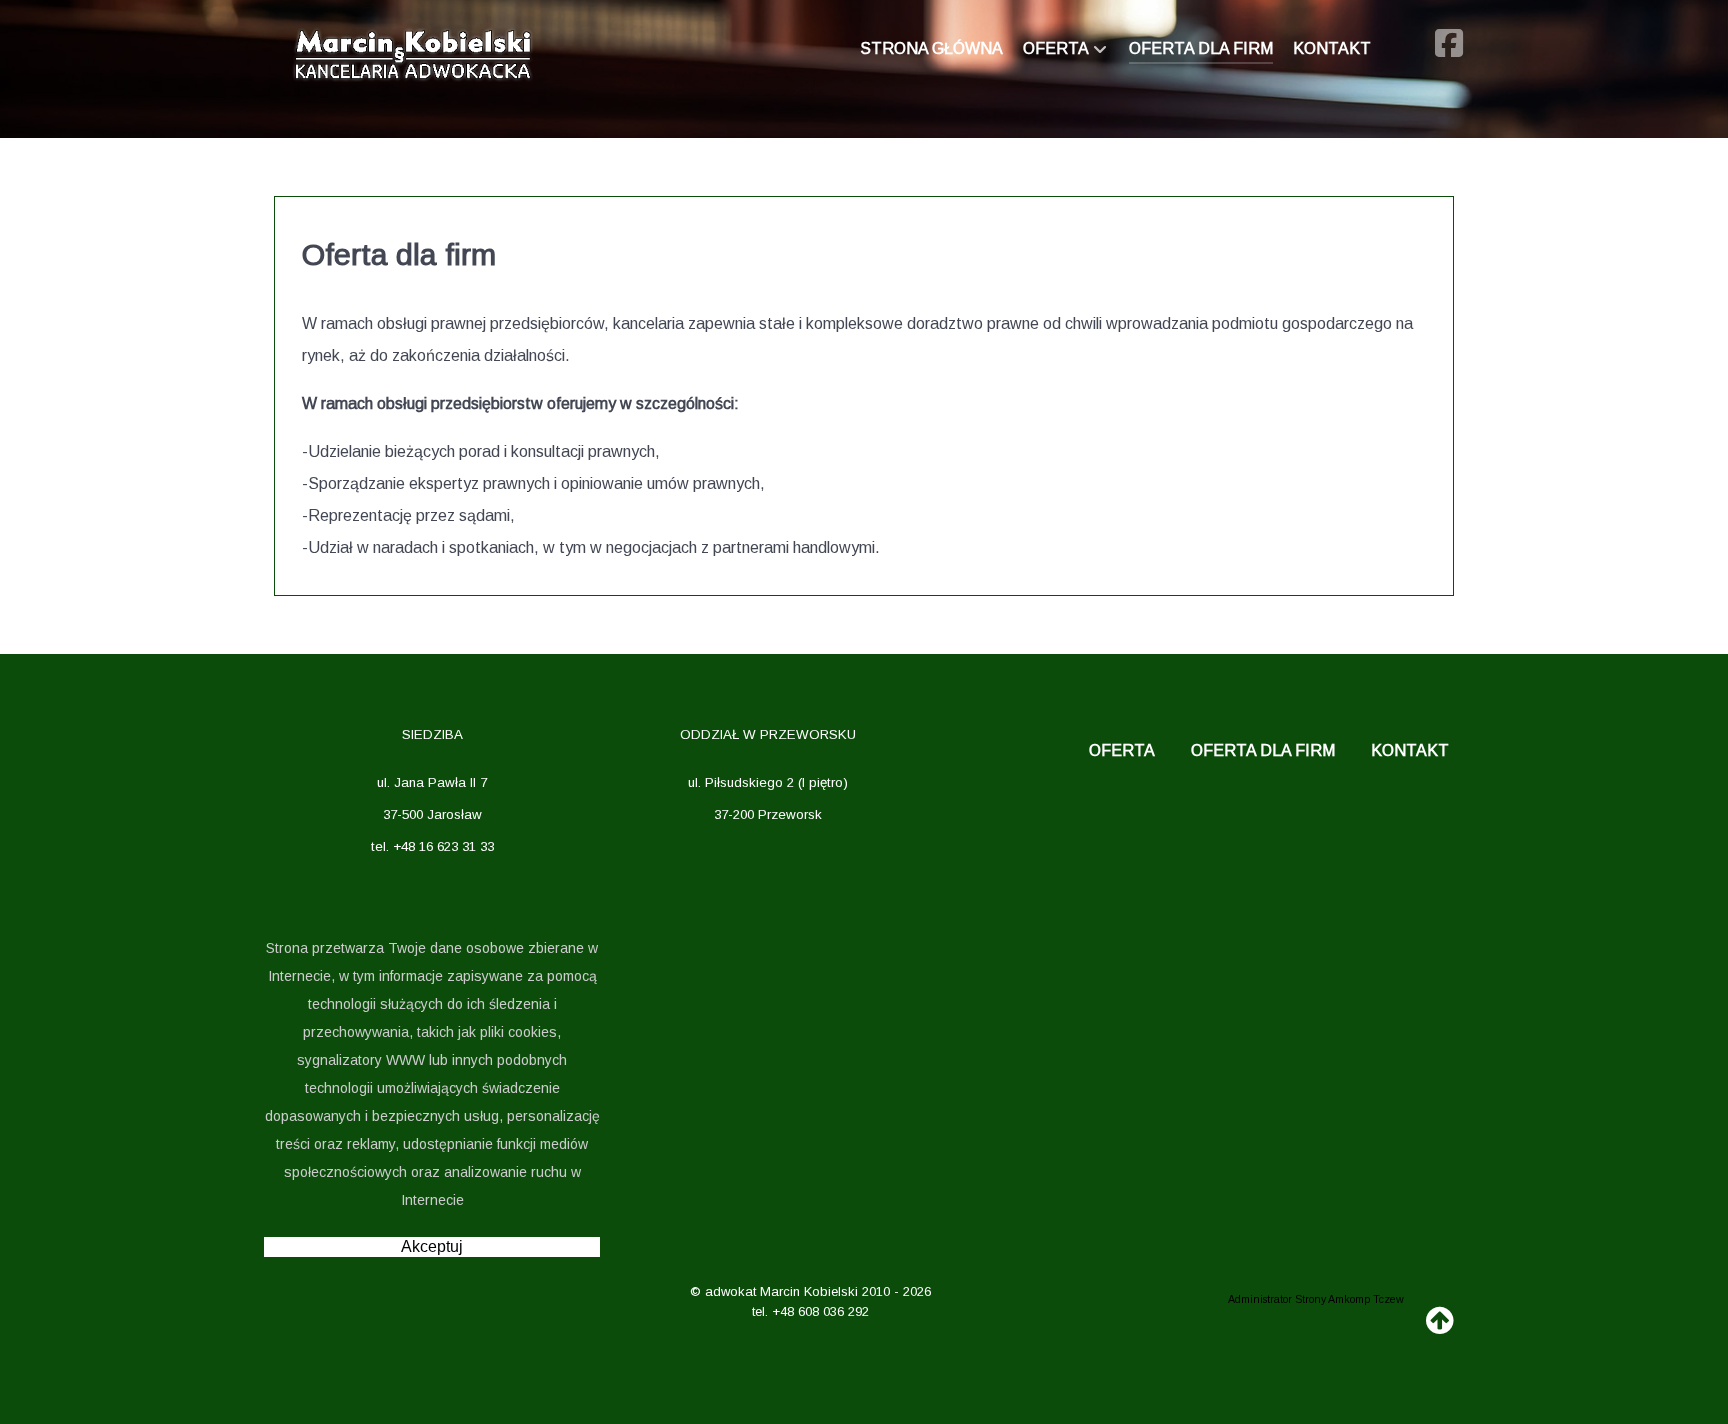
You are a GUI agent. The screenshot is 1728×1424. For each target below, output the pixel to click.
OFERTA (1122, 750)
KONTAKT (1410, 750)
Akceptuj (432, 1246)
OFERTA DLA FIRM (1263, 750)
